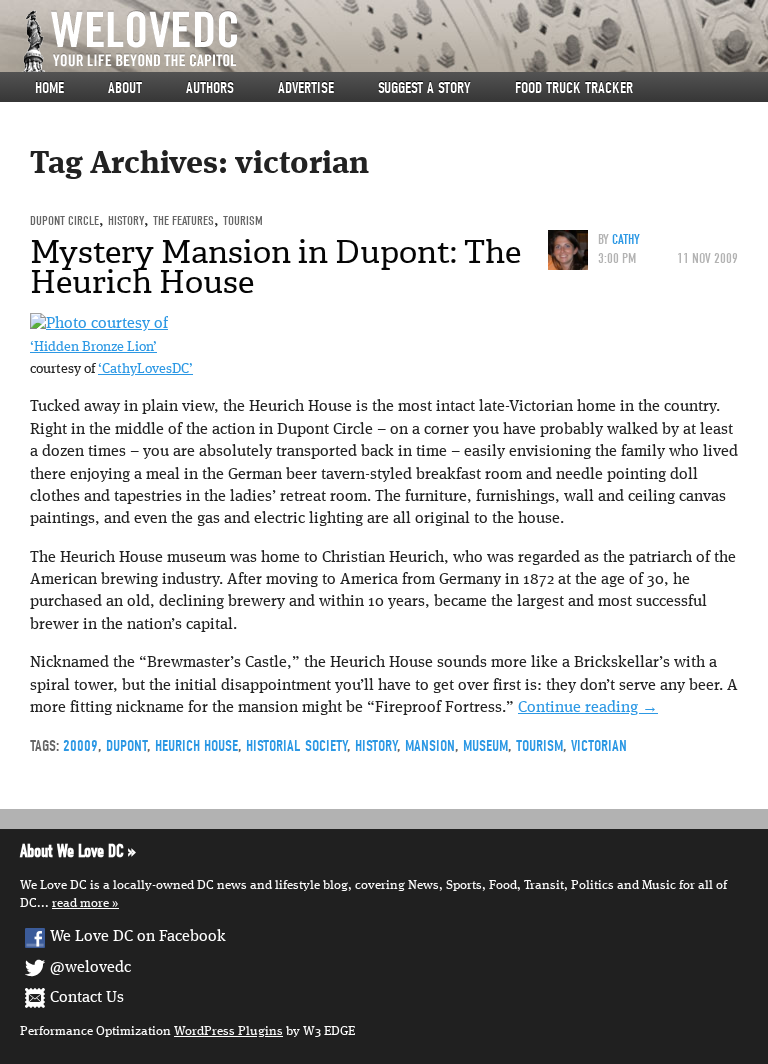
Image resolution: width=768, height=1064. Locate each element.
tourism (539, 746)
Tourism (243, 220)
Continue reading (588, 708)
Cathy (626, 239)
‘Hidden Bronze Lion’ (93, 347)
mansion (430, 746)
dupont (126, 746)
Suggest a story (424, 88)
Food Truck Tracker (574, 88)
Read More (80, 903)
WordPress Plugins (228, 1031)
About (125, 88)
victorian (599, 746)
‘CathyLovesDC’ (145, 369)
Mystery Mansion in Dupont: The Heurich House (275, 267)
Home (49, 88)
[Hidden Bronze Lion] (99, 324)
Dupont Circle (64, 220)
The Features (183, 220)
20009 (80, 746)
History (126, 220)
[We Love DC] (394, 41)
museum (485, 746)
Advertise (306, 88)
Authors (210, 88)
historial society (296, 746)
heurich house (196, 746)
